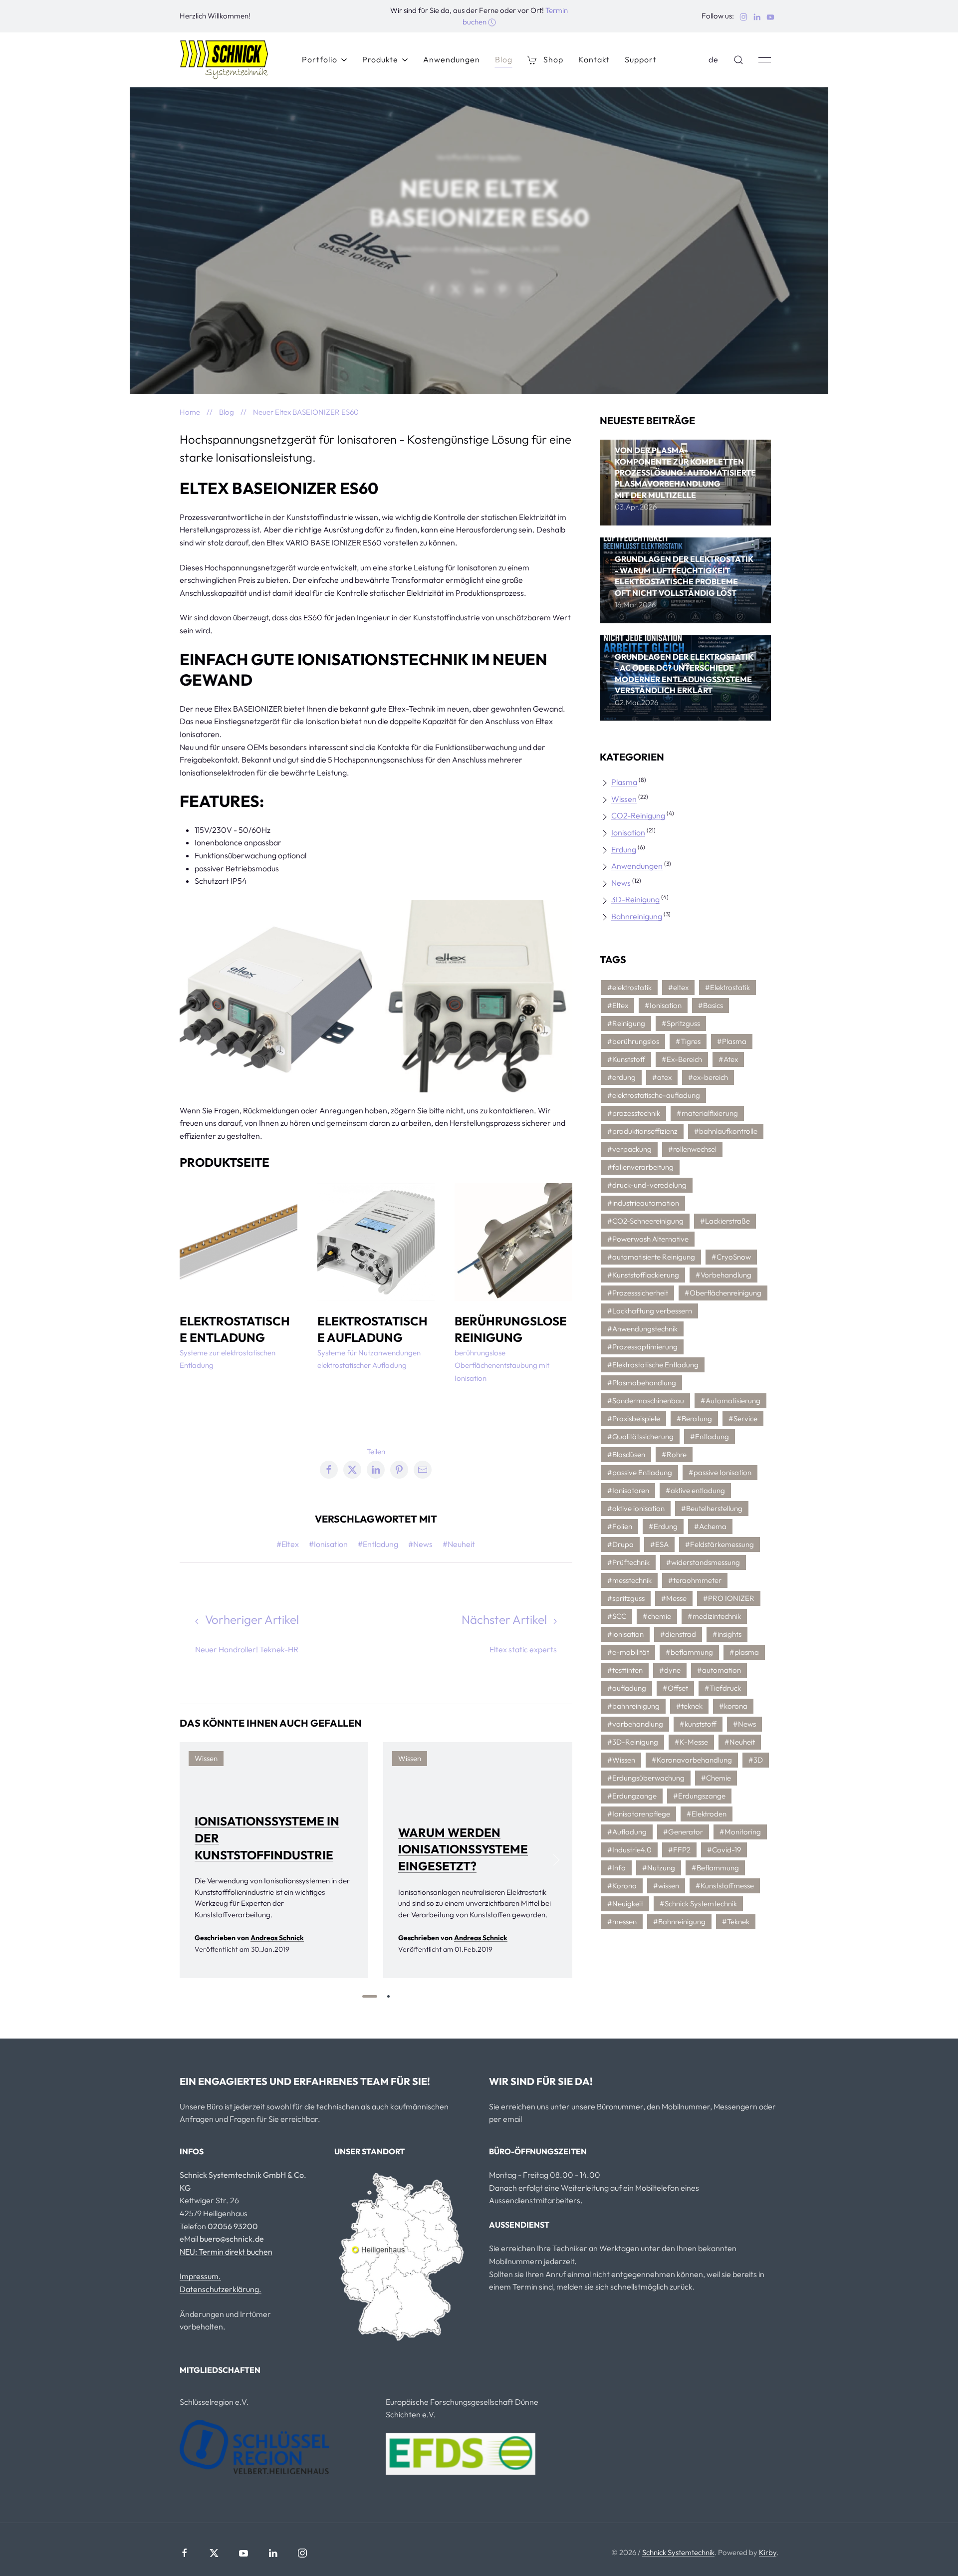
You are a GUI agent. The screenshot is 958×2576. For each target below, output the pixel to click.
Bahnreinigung (637, 916)
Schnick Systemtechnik (678, 2552)
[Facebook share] (432, 289)
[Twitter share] (456, 289)
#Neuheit (459, 1544)
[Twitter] (214, 2553)
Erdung (624, 849)
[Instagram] (302, 2553)
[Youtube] (243, 2553)
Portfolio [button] (320, 59)
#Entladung (378, 1544)
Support (641, 59)
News (621, 883)
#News (420, 1544)
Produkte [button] (380, 59)
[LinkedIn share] (479, 289)
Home (190, 412)
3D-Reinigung (635, 899)
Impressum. (200, 2276)
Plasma (624, 782)
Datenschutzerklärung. (221, 2289)
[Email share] (526, 289)
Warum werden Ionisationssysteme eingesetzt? (463, 1849)
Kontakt (594, 59)
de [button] (714, 59)
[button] (738, 60)
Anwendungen (452, 59)
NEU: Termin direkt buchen (226, 2252)
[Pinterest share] (502, 289)
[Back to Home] (224, 60)
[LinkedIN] (273, 2553)
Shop (553, 59)
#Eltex (288, 1544)
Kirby (768, 2552)
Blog (504, 59)
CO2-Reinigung (638, 815)
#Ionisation (328, 1544)
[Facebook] (185, 2553)
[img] (685, 483)
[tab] (370, 1996)
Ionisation (504, 157)
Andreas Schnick (480, 249)
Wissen (624, 799)
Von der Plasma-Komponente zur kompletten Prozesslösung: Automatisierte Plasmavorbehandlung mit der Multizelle (685, 473)
